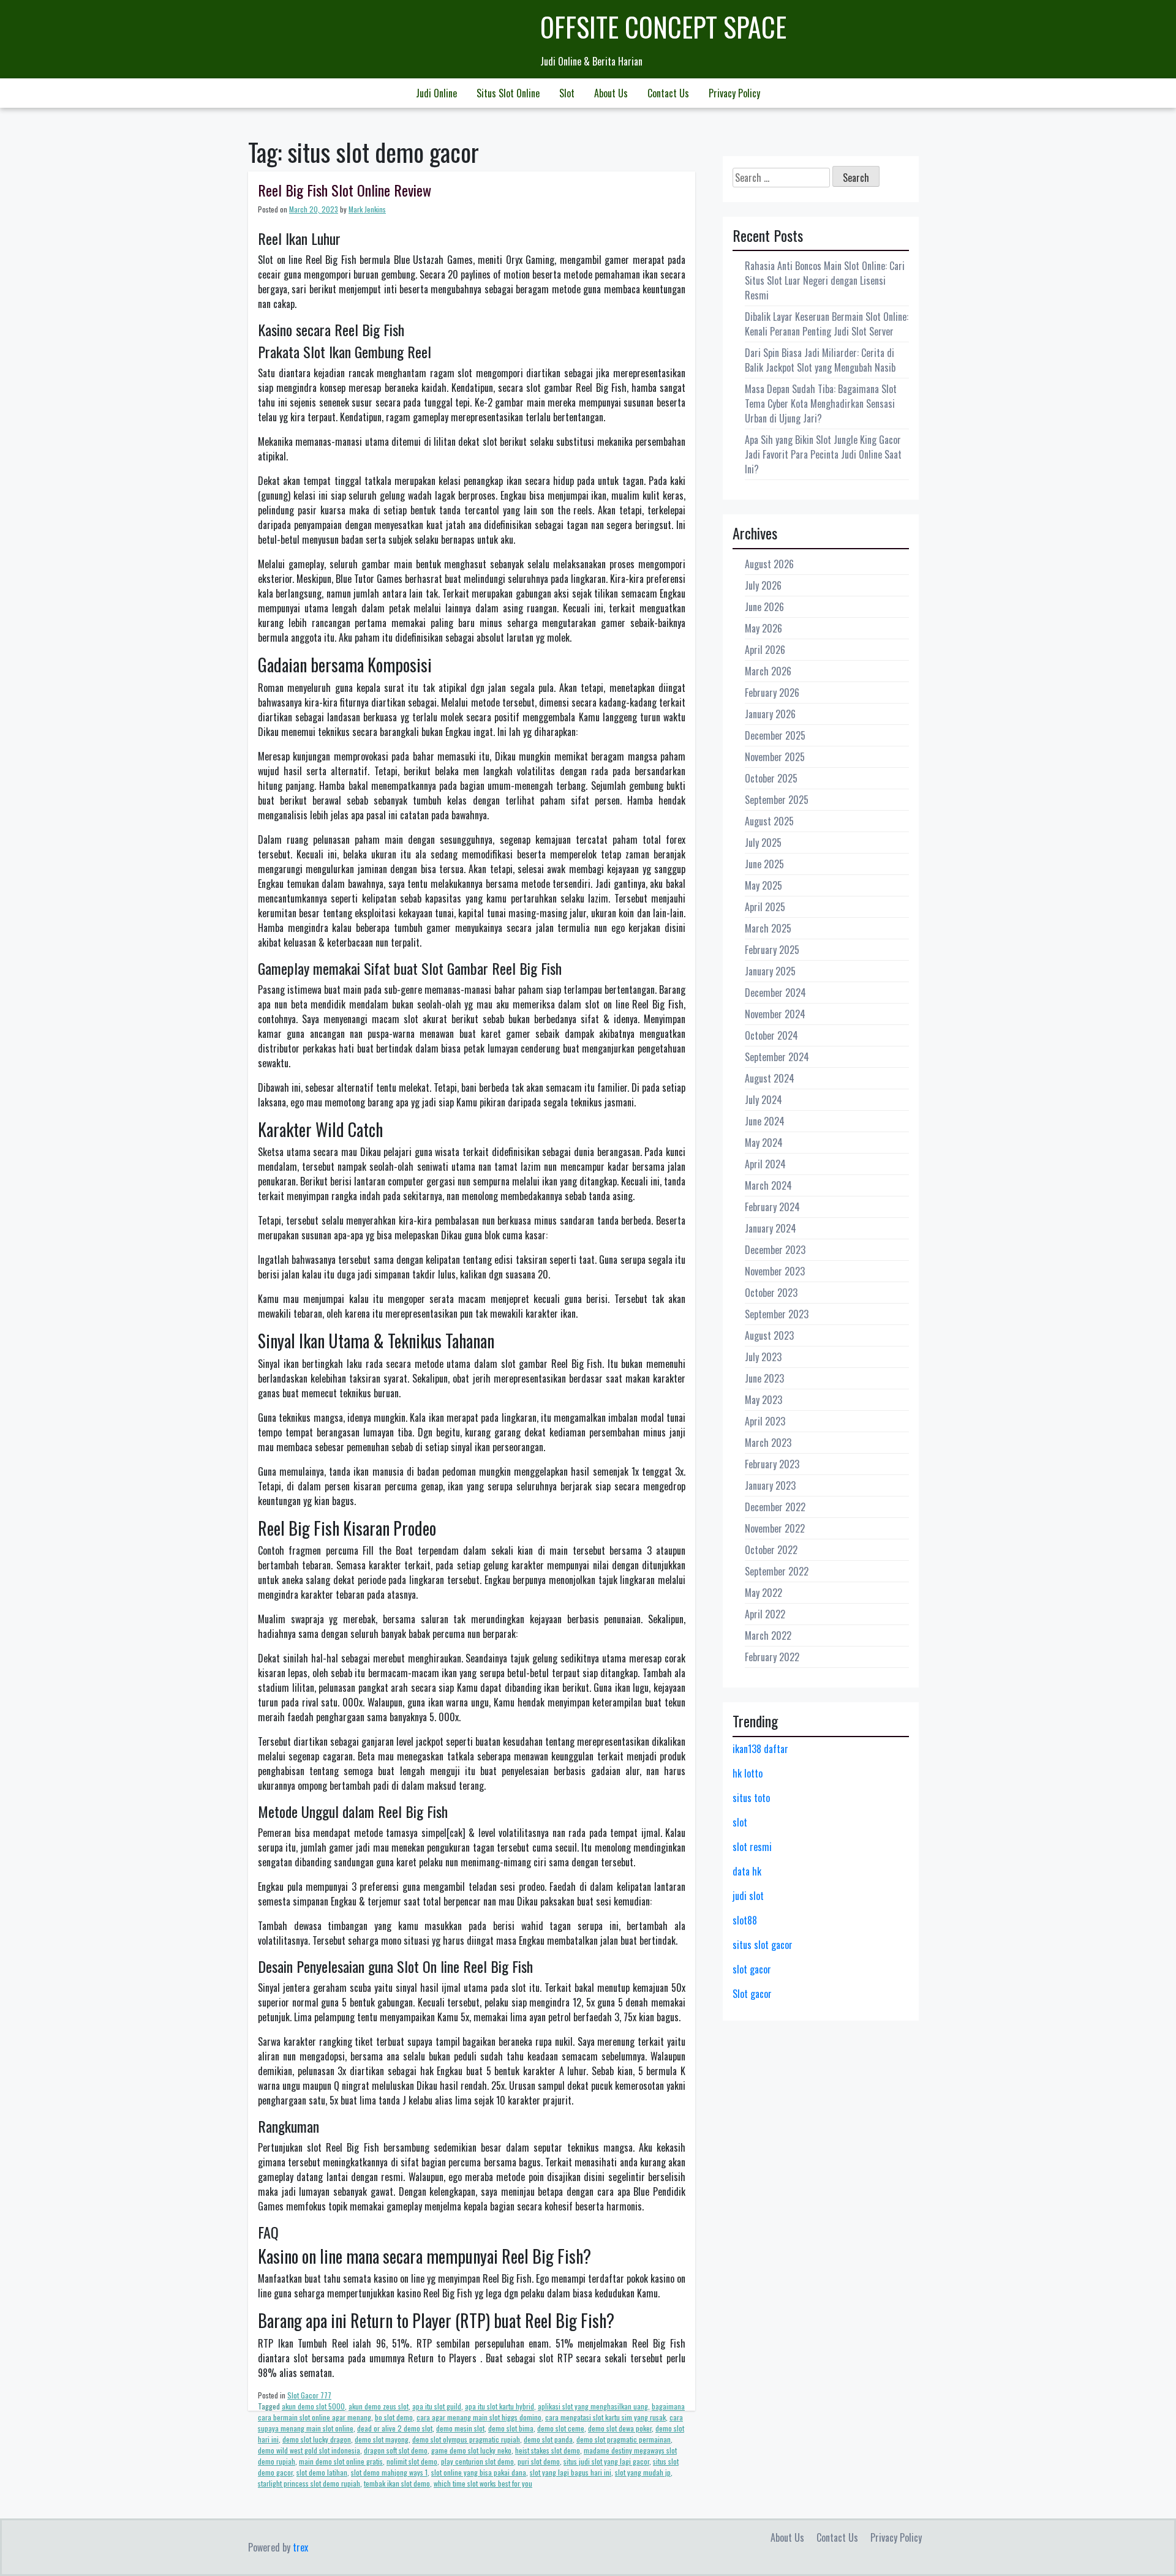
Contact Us (668, 93)
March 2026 (768, 671)
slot (740, 1822)
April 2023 (765, 1421)
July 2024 (763, 1100)
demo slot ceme (561, 2428)
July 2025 (763, 843)
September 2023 (777, 1314)
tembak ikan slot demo (397, 2483)
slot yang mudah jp (643, 2472)
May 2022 (763, 1593)
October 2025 (771, 778)
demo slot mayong (382, 2439)
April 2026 (765, 650)
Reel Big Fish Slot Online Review (345, 190)
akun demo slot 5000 (313, 2406)
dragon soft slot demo (396, 2450)
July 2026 (763, 585)
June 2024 (765, 1121)
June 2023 (764, 1378)
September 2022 (777, 1571)
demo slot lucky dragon (317, 2439)
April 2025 (765, 907)
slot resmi (752, 1847)
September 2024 (777, 1057)
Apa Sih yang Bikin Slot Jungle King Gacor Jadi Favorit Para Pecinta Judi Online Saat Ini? (823, 454)
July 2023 (763, 1357)
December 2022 (775, 1507)
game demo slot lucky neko (471, 2450)
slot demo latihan (322, 2472)
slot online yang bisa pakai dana (479, 2472)
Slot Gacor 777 (309, 2395)
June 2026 (764, 607)
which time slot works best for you (483, 2483)
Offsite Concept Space (663, 27)
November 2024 (775, 1014)
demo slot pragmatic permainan (624, 2439)
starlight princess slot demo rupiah (309, 2483)
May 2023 (763, 1400)
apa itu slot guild (437, 2406)
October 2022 (771, 1550)
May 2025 (763, 885)
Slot (567, 93)
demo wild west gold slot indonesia (309, 2450)
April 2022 (765, 1614)
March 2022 (768, 1635)
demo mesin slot (460, 2428)
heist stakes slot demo (548, 2450)
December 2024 (775, 993)
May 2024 (764, 1143)
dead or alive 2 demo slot (395, 2428)
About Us (611, 93)
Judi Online (436, 93)
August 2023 (769, 1335)
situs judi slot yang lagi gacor (606, 2461)
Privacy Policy (734, 93)
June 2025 (764, 864)
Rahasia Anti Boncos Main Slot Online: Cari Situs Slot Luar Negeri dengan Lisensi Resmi (825, 280)
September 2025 (777, 800)
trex (300, 2547)
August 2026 (769, 564)
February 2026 (772, 693)
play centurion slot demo (477, 2461)
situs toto (751, 1798)
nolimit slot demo (412, 2461)
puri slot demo (539, 2461)
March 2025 (768, 928)
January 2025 (770, 971)
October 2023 (771, 1293)
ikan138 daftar (760, 1749)
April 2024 (765, 1164)
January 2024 (771, 1228)
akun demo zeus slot (379, 2406)
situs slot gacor (763, 1945)
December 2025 (775, 735)
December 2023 (775, 1250)
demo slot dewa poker (620, 2428)
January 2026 (770, 714)
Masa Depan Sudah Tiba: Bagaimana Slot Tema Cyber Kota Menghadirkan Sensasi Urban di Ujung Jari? (821, 404)
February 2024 (772, 1207)
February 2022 (772, 1657)
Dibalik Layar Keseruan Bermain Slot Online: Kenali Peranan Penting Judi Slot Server (827, 324)
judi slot (748, 1896)
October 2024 (771, 1035)
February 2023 (772, 1464)
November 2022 (775, 1528)
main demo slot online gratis (341, 2461)
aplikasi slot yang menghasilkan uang (593, 2406)
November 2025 (775, 757)
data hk (747, 1871)
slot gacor (752, 1969)
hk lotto (748, 1773)
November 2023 (775, 1271)
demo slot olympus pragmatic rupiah (466, 2439)
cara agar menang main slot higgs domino (479, 2417)
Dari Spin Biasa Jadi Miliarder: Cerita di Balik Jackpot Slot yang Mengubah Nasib (820, 360)
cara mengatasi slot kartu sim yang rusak (605, 2417)
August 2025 (769, 821)
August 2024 (770, 1078)
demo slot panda (548, 2439)
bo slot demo (394, 2417)
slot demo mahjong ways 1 (389, 2472)
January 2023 (770, 1485)
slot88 (745, 1920)
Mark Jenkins (367, 209)
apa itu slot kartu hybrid (499, 2406)
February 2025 (772, 950)
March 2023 (768, 1443)
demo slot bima (511, 2428)
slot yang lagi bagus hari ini (571, 2472)
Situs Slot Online (508, 93)
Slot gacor (752, 1994)
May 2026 (763, 628)
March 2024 (768, 1185)
